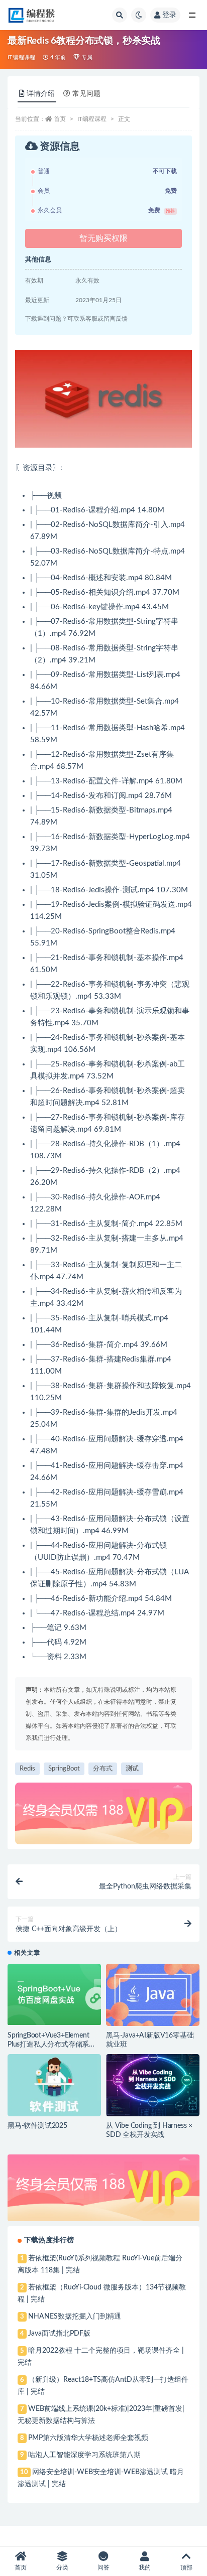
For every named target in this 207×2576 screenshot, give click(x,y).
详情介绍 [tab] (41, 94)
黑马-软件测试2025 (37, 2126)
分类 (62, 2567)
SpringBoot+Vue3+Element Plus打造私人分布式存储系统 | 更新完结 (54, 2045)
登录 (169, 15)
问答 (103, 2567)
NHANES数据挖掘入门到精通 (75, 2317)
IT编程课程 (21, 57)
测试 (132, 1769)
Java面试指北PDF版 (59, 2334)
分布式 (103, 1769)
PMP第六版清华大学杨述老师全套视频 (88, 2438)
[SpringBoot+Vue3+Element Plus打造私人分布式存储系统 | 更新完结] (54, 1994)
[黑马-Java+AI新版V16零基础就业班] (153, 1995)
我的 (145, 2567)
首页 (60, 119)
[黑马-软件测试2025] (54, 2085)
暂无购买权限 (103, 238)
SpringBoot (64, 1769)
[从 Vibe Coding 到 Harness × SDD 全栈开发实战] (153, 2085)
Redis (27, 1769)
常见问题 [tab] (86, 94)
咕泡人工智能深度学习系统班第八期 (84, 2455)
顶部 (186, 2567)
